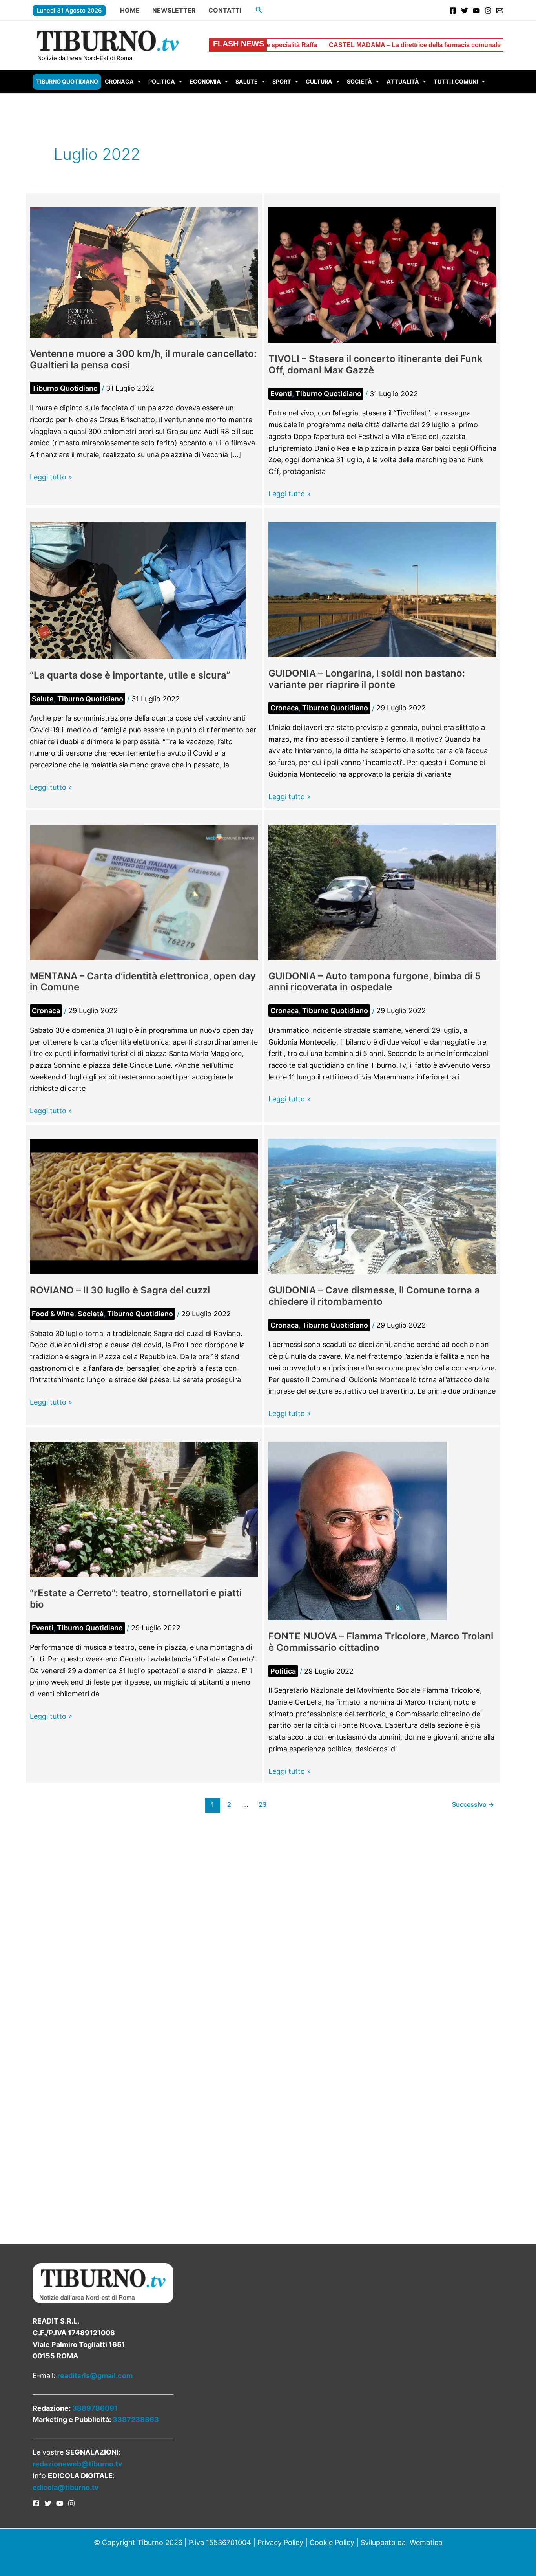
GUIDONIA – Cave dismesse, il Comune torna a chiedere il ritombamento (374, 1296)
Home (130, 10)
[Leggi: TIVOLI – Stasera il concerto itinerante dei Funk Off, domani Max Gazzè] (383, 275)
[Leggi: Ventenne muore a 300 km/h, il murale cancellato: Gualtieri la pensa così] (144, 272)
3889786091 (95, 2408)
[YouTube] (476, 11)
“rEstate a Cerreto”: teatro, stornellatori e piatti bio (136, 1599)
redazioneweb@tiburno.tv (77, 2464)
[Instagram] (488, 11)
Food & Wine (53, 1314)
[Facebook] (453, 11)
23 (263, 1805)
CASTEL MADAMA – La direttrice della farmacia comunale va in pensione (298, 45)
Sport (282, 81)
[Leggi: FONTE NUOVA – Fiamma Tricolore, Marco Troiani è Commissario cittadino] (358, 1530)
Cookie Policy (332, 2542)
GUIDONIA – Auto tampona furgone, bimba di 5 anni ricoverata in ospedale (375, 982)
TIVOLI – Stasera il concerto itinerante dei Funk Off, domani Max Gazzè (376, 364)
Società (359, 81)
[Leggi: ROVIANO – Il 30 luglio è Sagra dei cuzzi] (144, 1206)
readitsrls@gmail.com (95, 2376)
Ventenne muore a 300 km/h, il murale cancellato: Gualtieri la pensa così (143, 359)
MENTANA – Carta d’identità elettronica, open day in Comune (143, 982)
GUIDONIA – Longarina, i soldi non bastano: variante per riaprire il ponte (367, 679)
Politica (162, 81)
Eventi (281, 394)
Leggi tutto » (51, 478)
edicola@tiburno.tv (66, 2487)
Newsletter (174, 10)
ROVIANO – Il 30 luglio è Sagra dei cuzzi (120, 1290)
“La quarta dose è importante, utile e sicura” (130, 675)
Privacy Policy (280, 2542)
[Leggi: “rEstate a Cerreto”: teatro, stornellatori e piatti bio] (144, 1508)
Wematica (426, 2542)
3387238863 (136, 2420)
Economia (205, 81)
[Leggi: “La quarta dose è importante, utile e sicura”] (138, 590)
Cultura (319, 81)
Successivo (473, 1805)
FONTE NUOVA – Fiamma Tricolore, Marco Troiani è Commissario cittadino (381, 1642)
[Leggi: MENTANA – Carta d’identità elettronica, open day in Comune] (144, 892)
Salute (247, 81)
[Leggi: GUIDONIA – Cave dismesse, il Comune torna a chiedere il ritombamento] (383, 1206)
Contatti (225, 10)
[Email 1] (500, 11)
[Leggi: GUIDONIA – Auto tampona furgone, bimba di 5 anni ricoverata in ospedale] (383, 892)
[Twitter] (465, 11)
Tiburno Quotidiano (67, 81)
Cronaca (119, 81)
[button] (259, 10)
